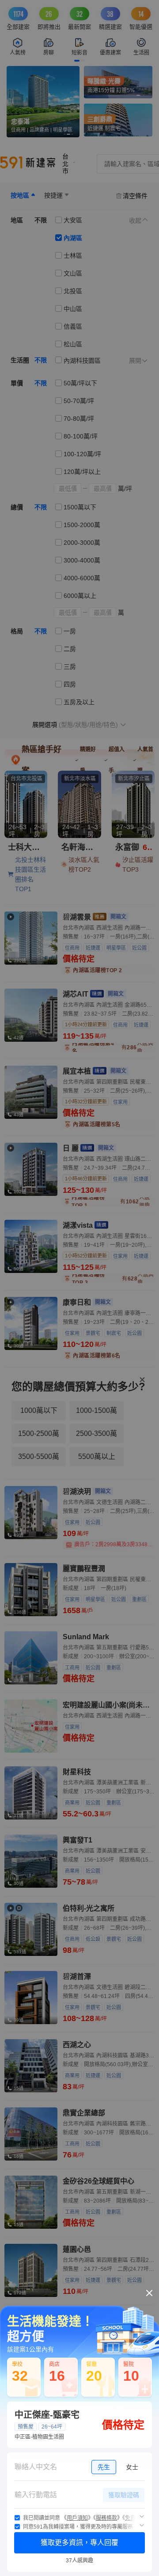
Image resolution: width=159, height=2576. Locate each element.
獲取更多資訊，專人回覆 (79, 2543)
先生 (104, 2467)
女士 (132, 2467)
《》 (77, 2518)
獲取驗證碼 (124, 2495)
